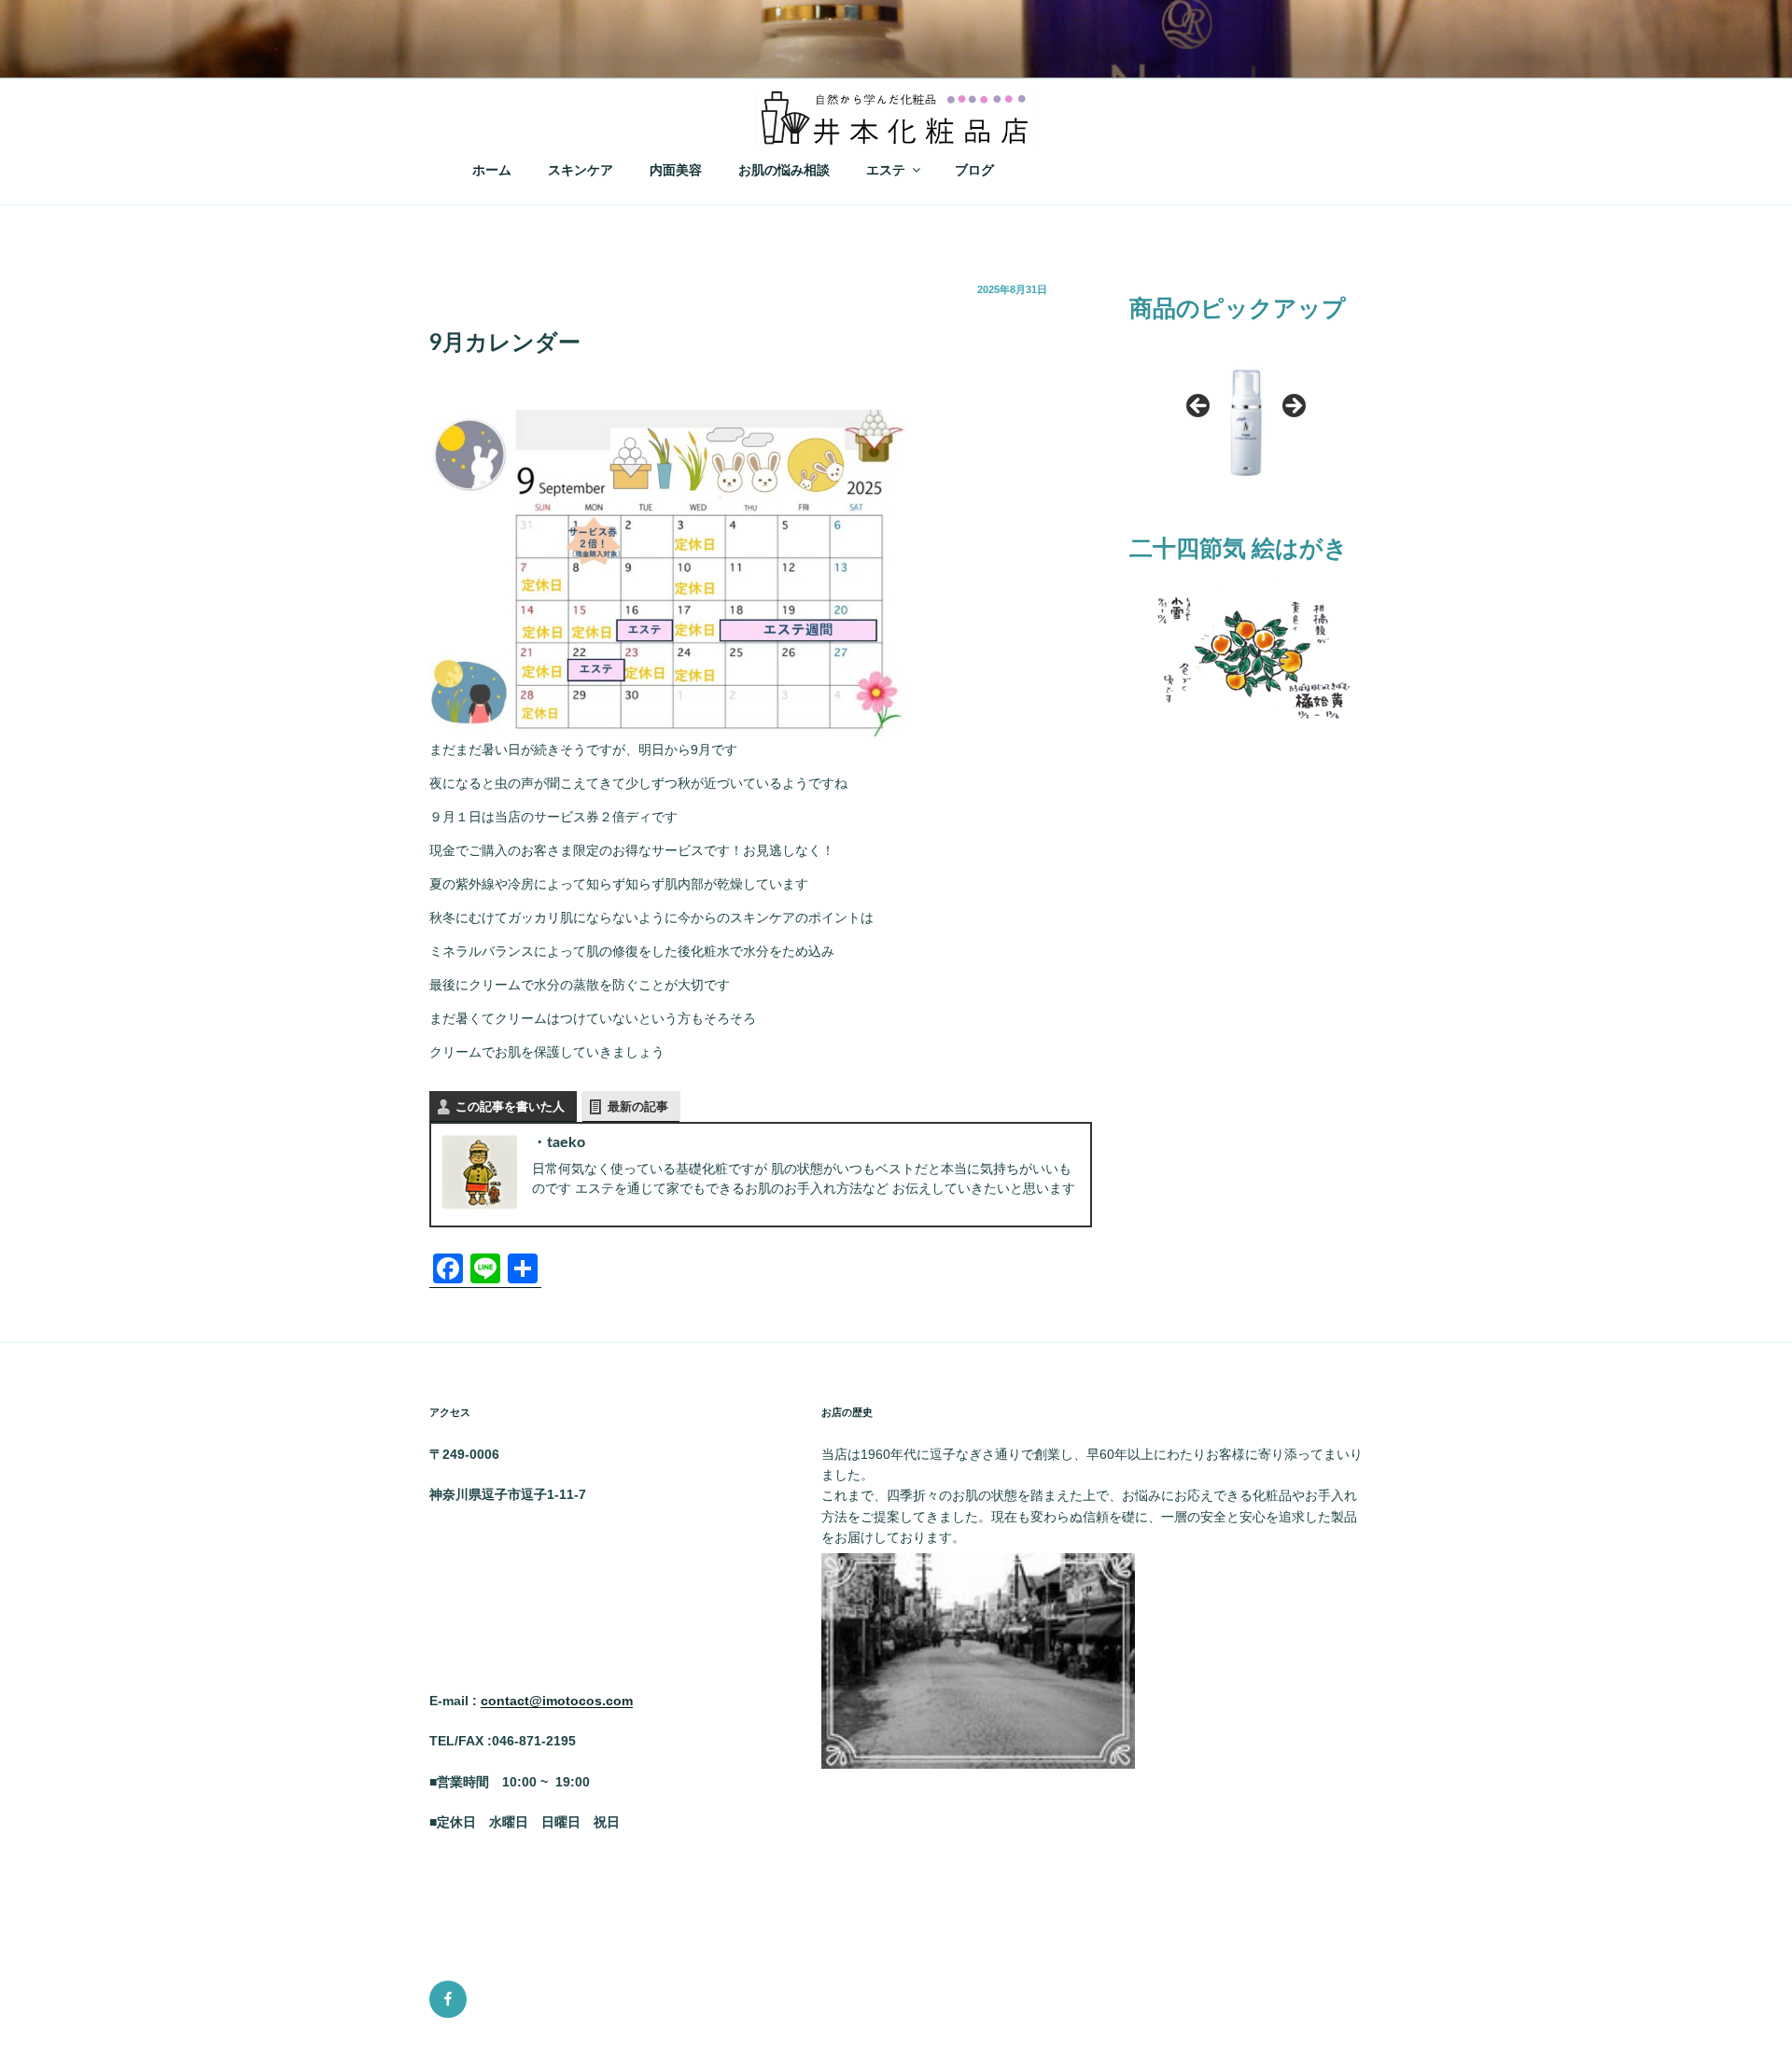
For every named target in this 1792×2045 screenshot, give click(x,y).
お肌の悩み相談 (784, 170)
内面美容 (676, 170)
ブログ (974, 170)
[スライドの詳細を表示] (1246, 412)
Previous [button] (1199, 407)
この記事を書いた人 (510, 1107)
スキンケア (581, 170)
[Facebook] (448, 1999)
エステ (886, 170)
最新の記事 (638, 1107)
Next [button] (1293, 407)
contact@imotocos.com (557, 1701)
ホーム (492, 170)
